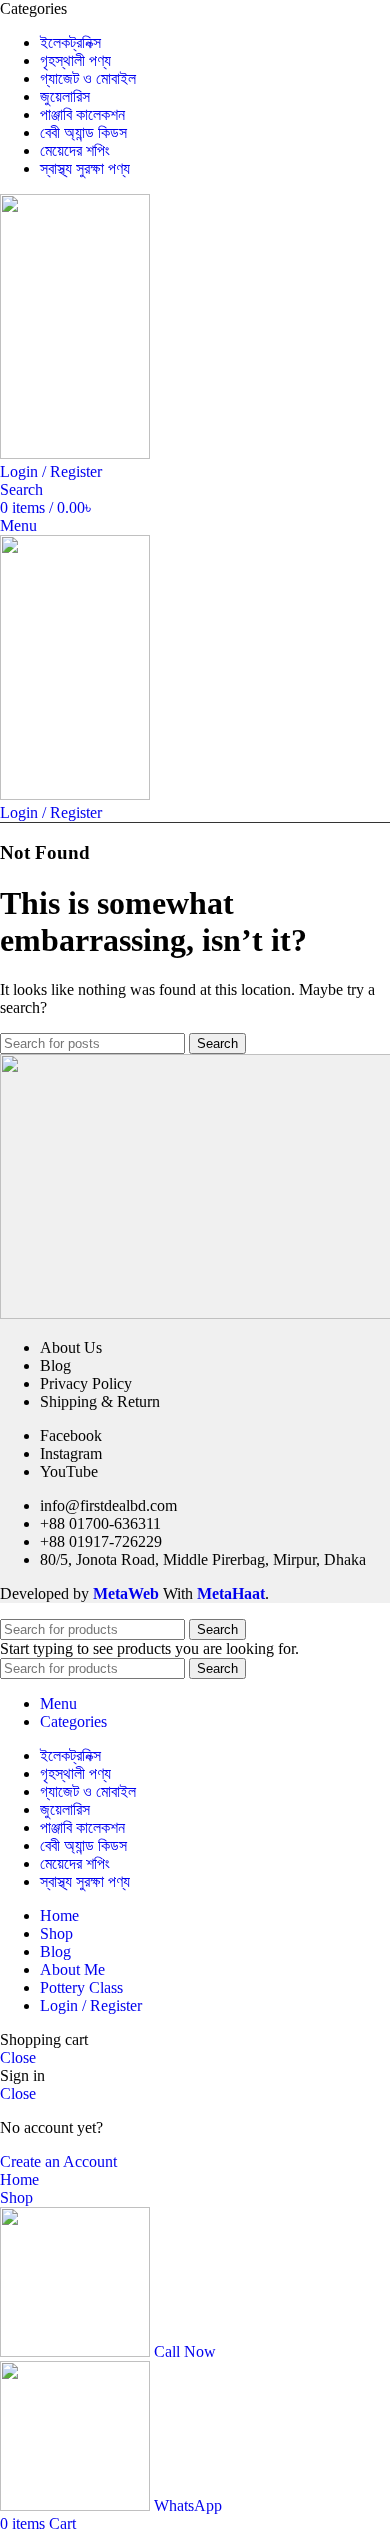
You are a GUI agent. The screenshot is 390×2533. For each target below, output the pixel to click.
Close (18, 2057)
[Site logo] (75, 453)
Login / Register (91, 2005)
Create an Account (58, 2161)
